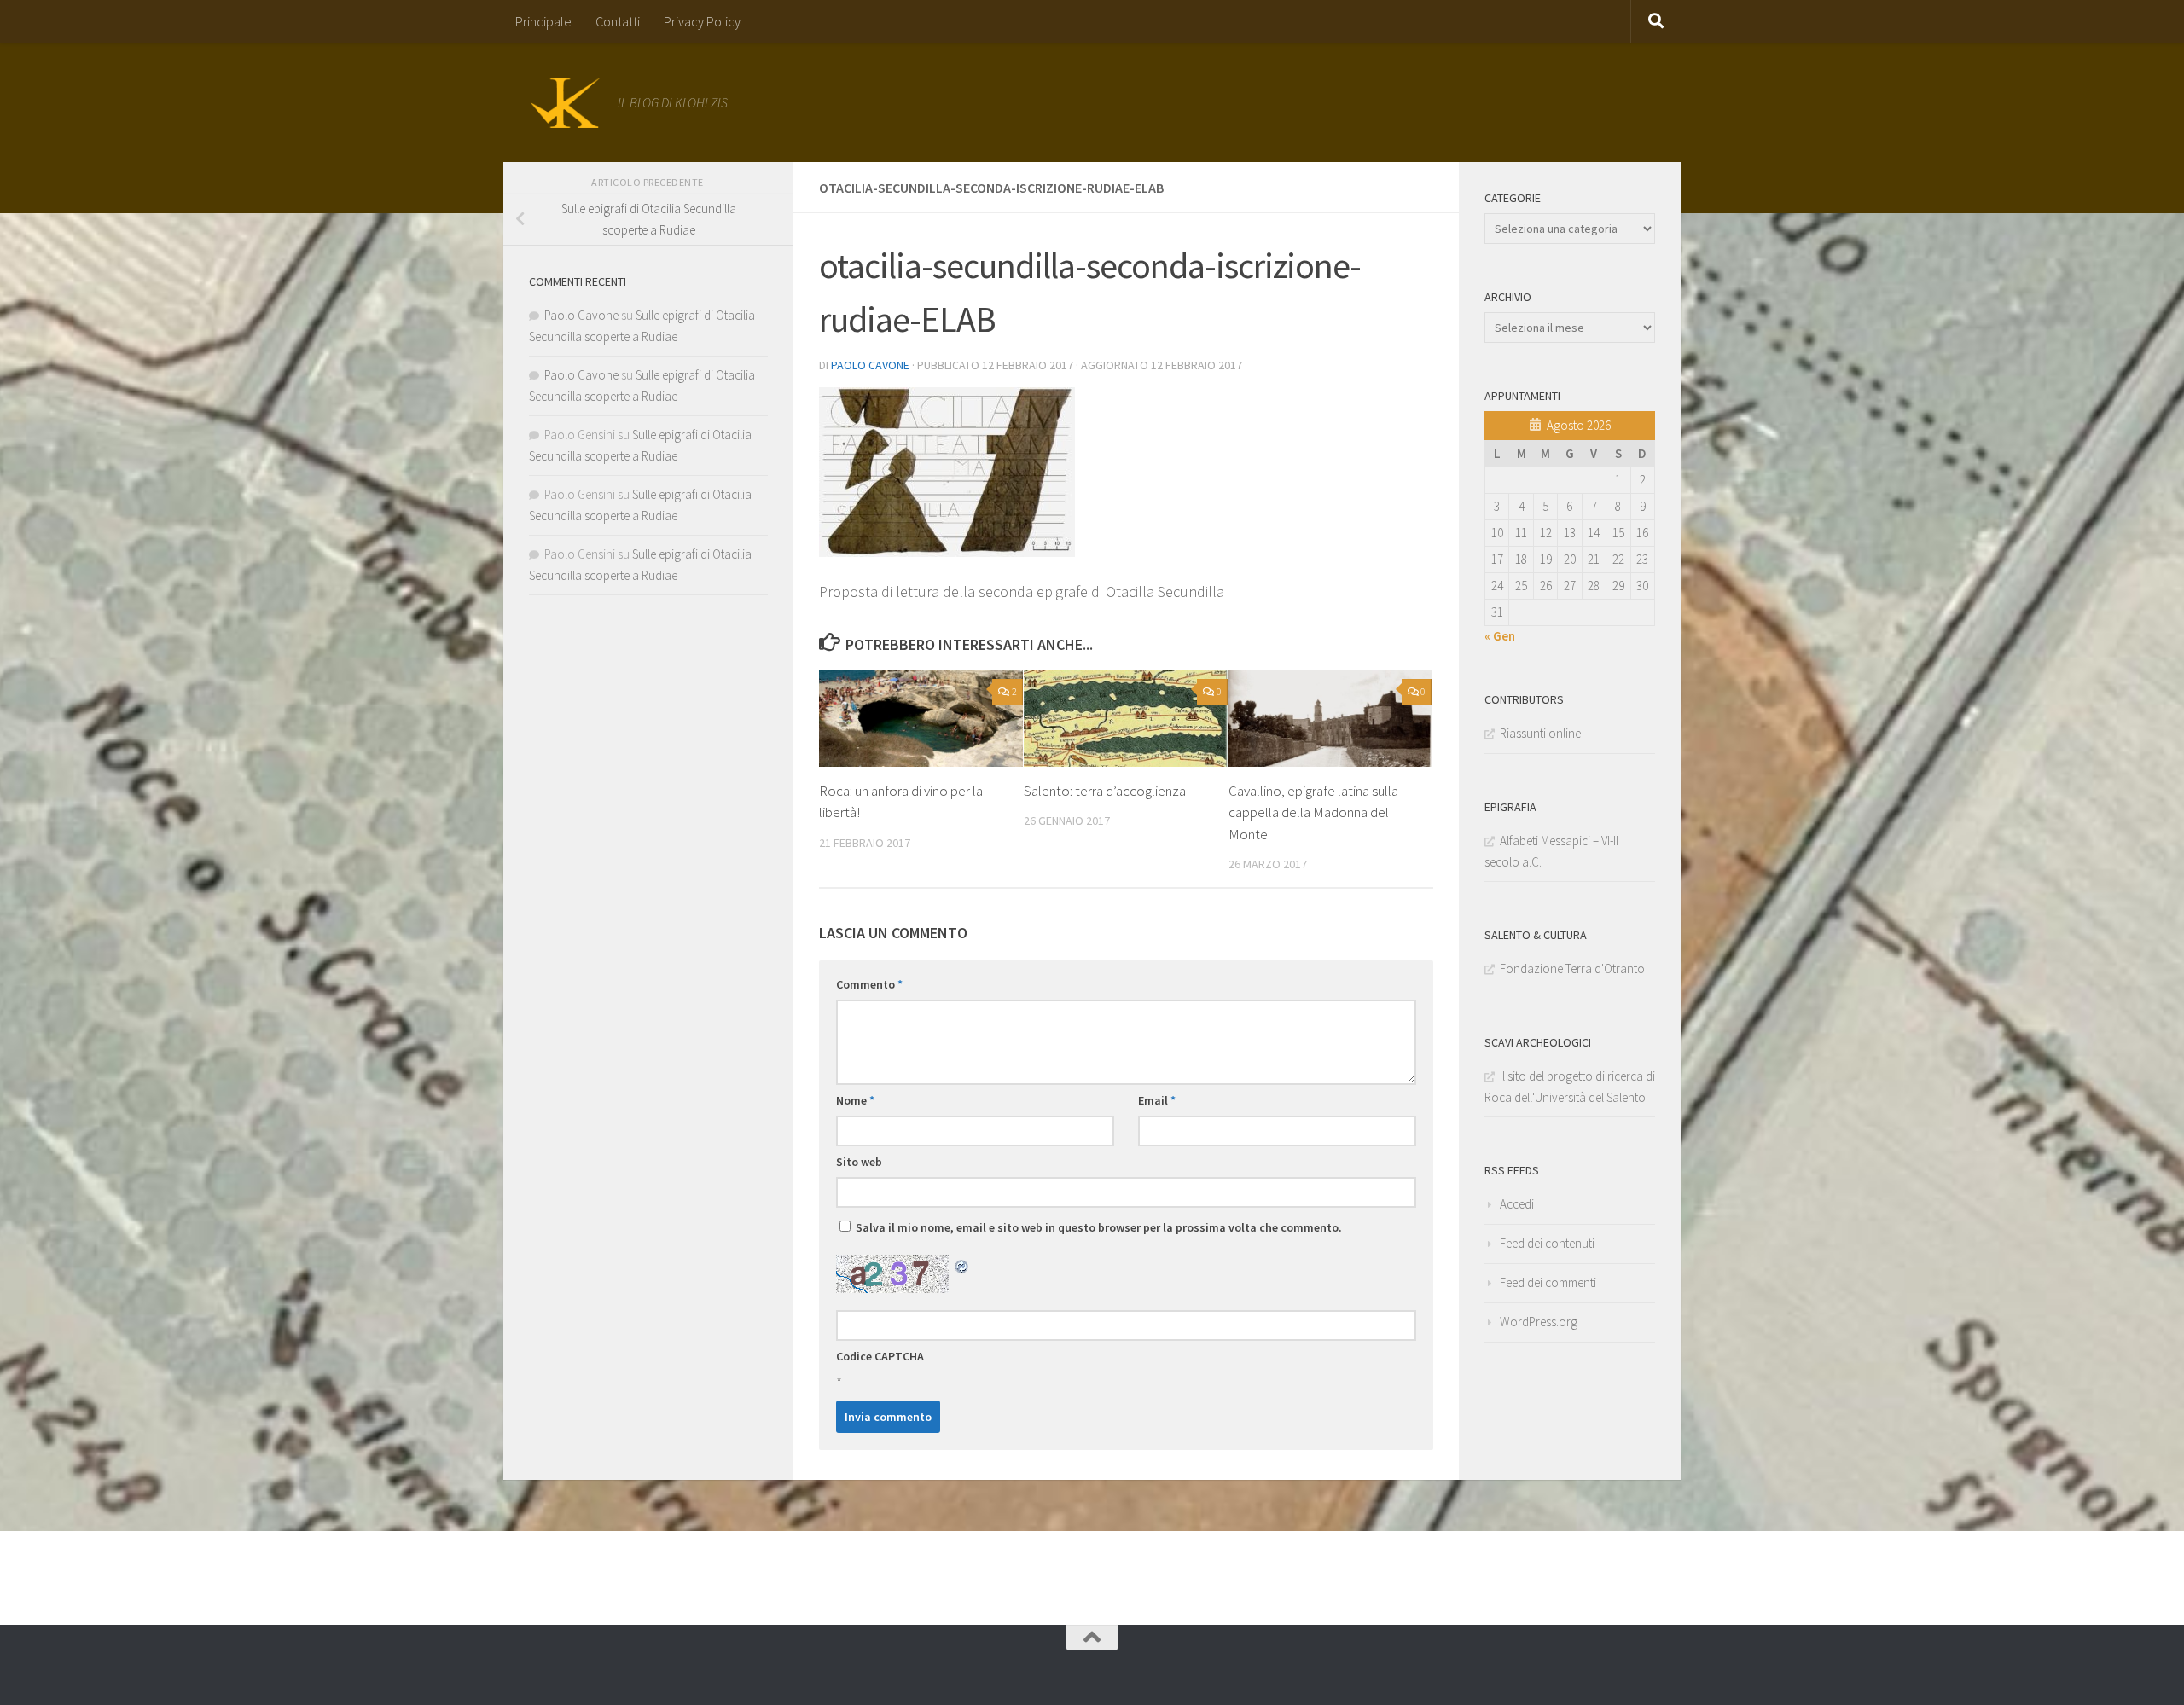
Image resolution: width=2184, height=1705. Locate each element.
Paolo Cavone (870, 365)
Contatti (618, 21)
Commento (869, 984)
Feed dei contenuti (1547, 1243)
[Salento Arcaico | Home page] (565, 102)
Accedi (1517, 1204)
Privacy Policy (702, 21)
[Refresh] (962, 1265)
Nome (855, 1100)
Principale (543, 21)
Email (1157, 1100)
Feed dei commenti (1548, 1282)
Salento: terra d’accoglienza (1105, 791)
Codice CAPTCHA (880, 1356)
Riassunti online (1540, 733)
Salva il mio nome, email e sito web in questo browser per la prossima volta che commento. (1099, 1227)
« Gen (1500, 636)
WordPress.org (1539, 1322)
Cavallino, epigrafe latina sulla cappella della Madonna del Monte (1313, 812)
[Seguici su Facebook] (1062, 1667)
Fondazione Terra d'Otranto (1572, 968)
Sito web (859, 1162)
